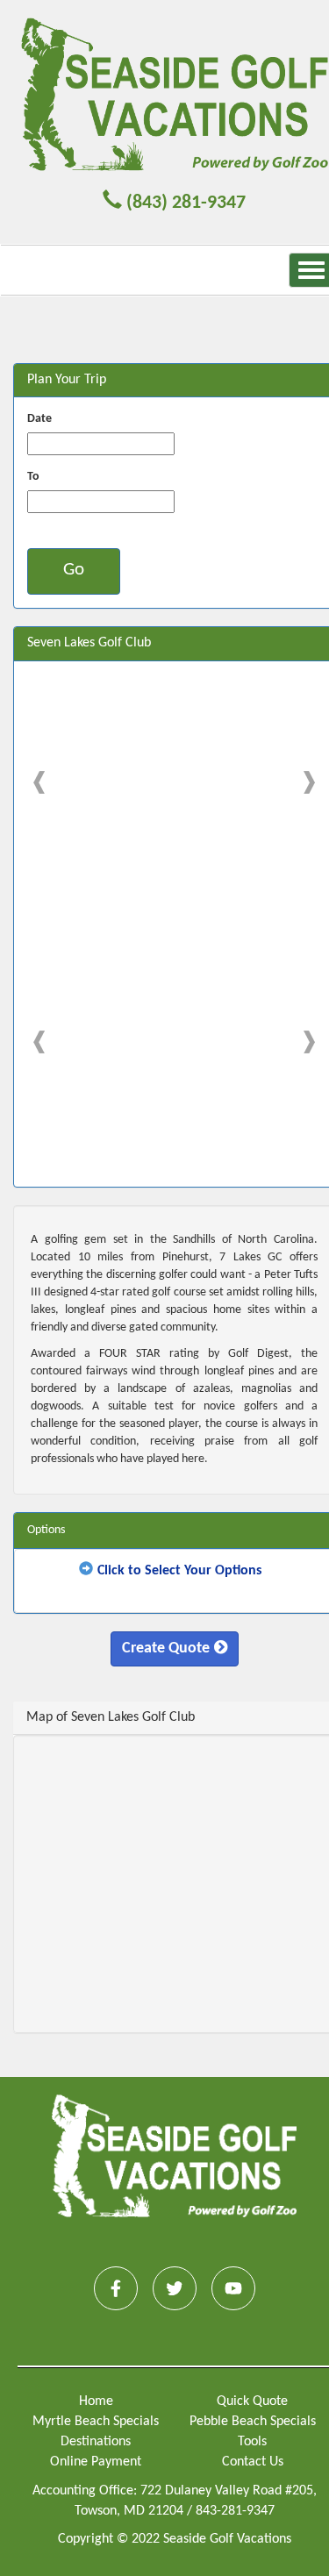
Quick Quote (252, 2401)
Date (39, 419)
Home (96, 2401)
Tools (252, 2442)
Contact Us (253, 2462)
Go (74, 570)
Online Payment (96, 2462)
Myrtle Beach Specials (96, 2422)
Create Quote (166, 1648)
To (33, 477)
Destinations (96, 2442)
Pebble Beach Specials (253, 2422)
